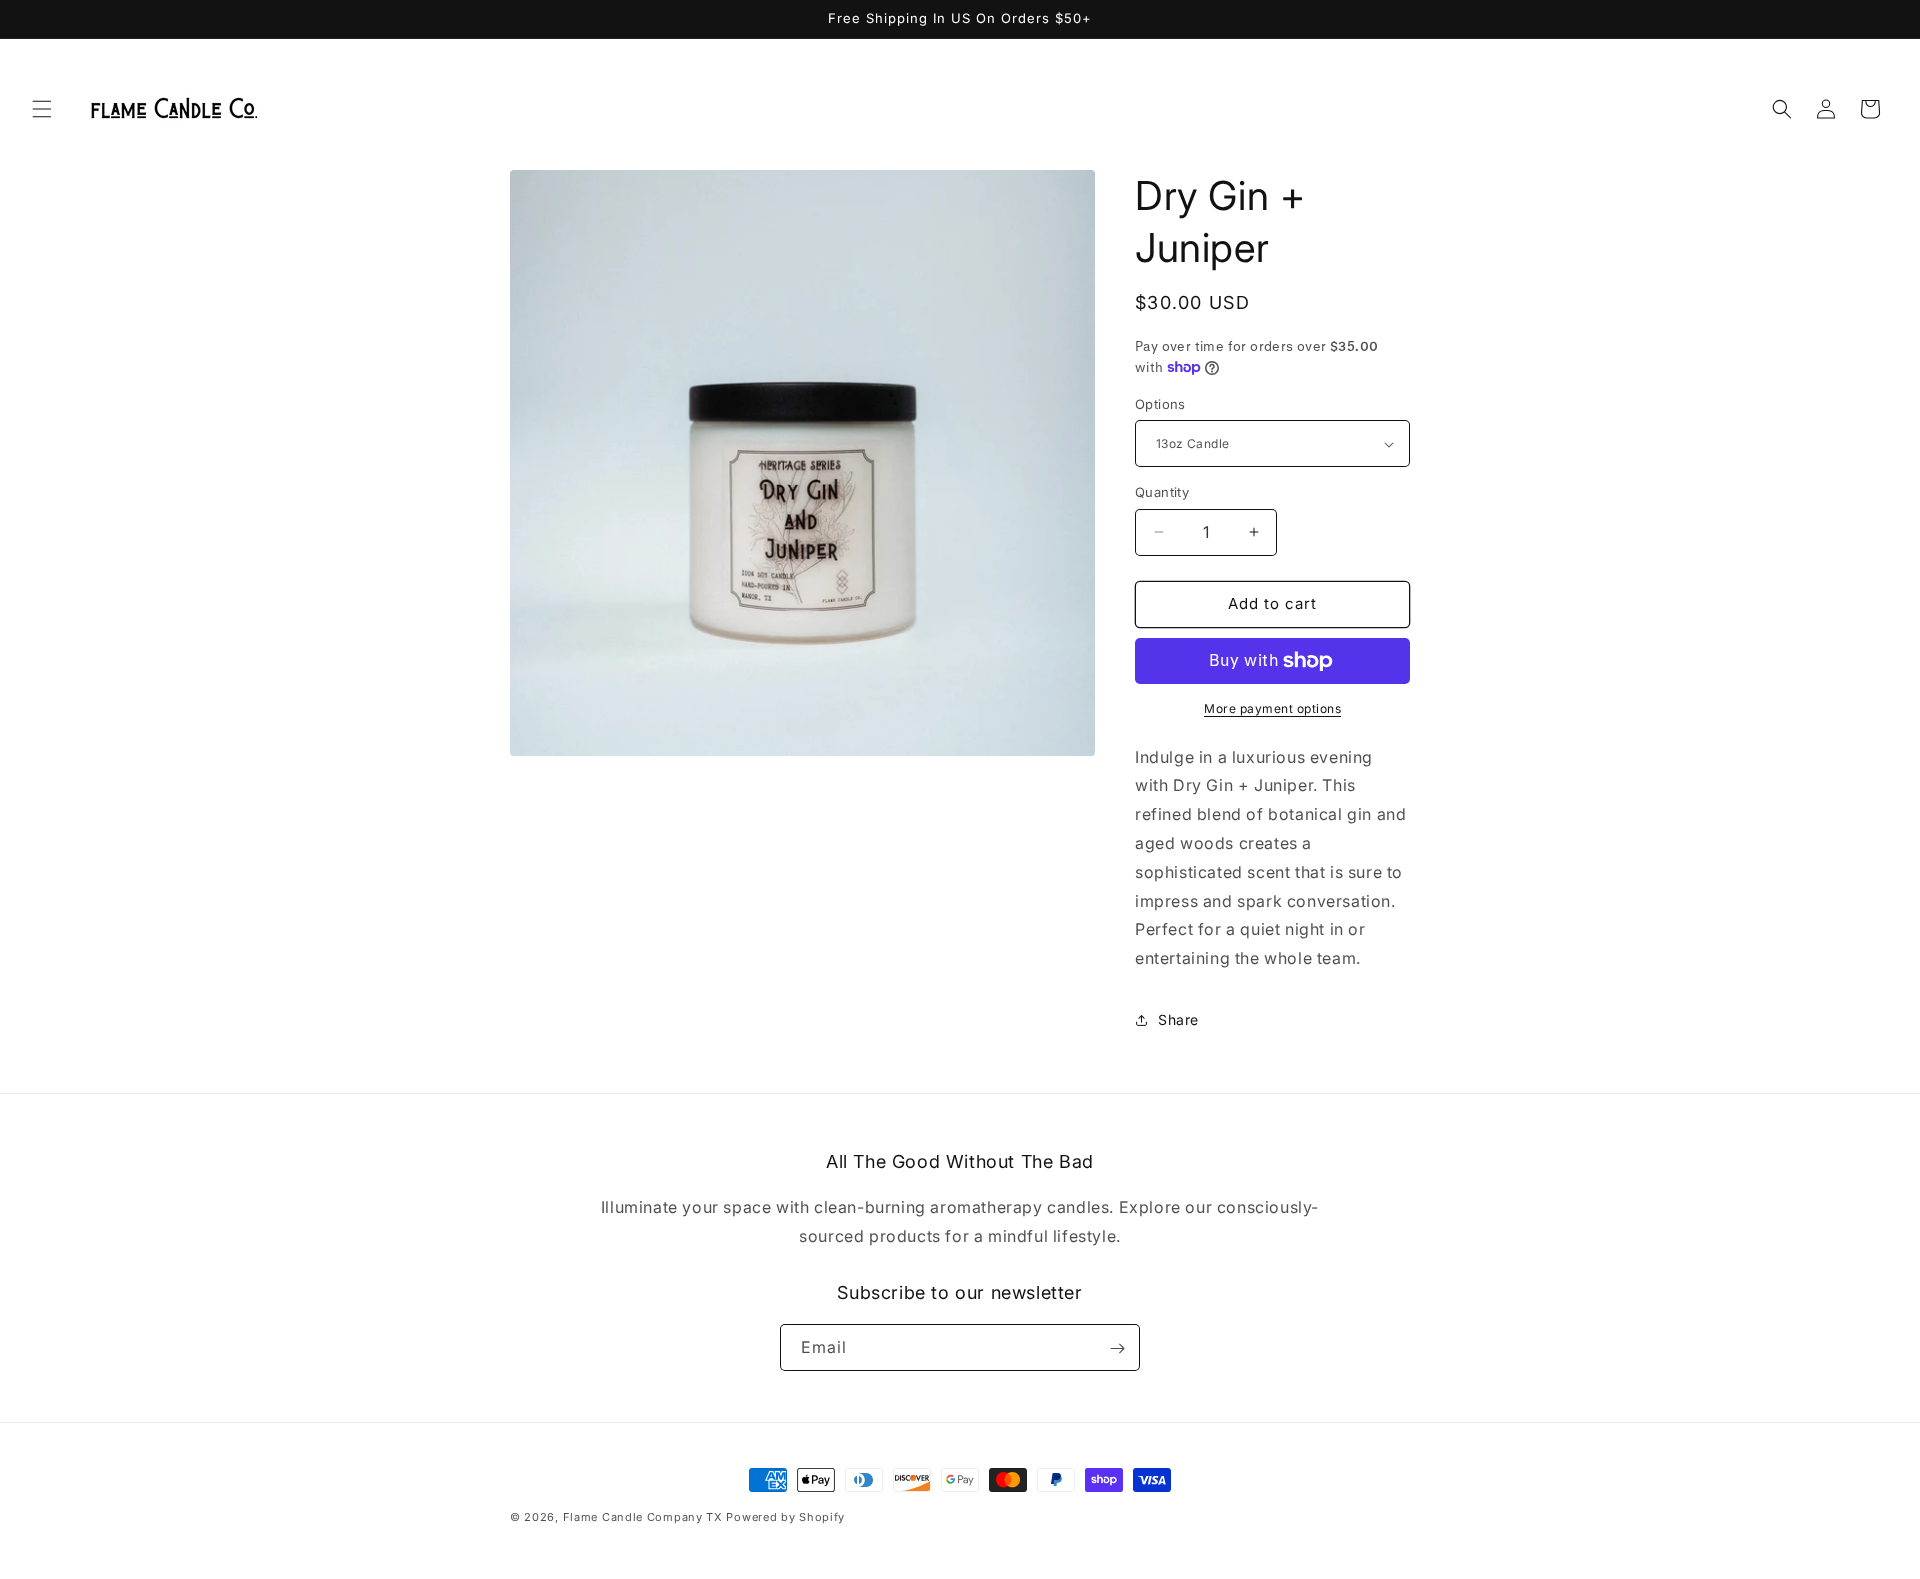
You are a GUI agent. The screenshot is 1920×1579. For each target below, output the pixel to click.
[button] (42, 109)
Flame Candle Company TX (643, 1517)
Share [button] (1178, 1019)
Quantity (1162, 492)
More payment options (1272, 708)
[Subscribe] (1117, 1348)
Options (1160, 404)
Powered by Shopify (785, 1517)
